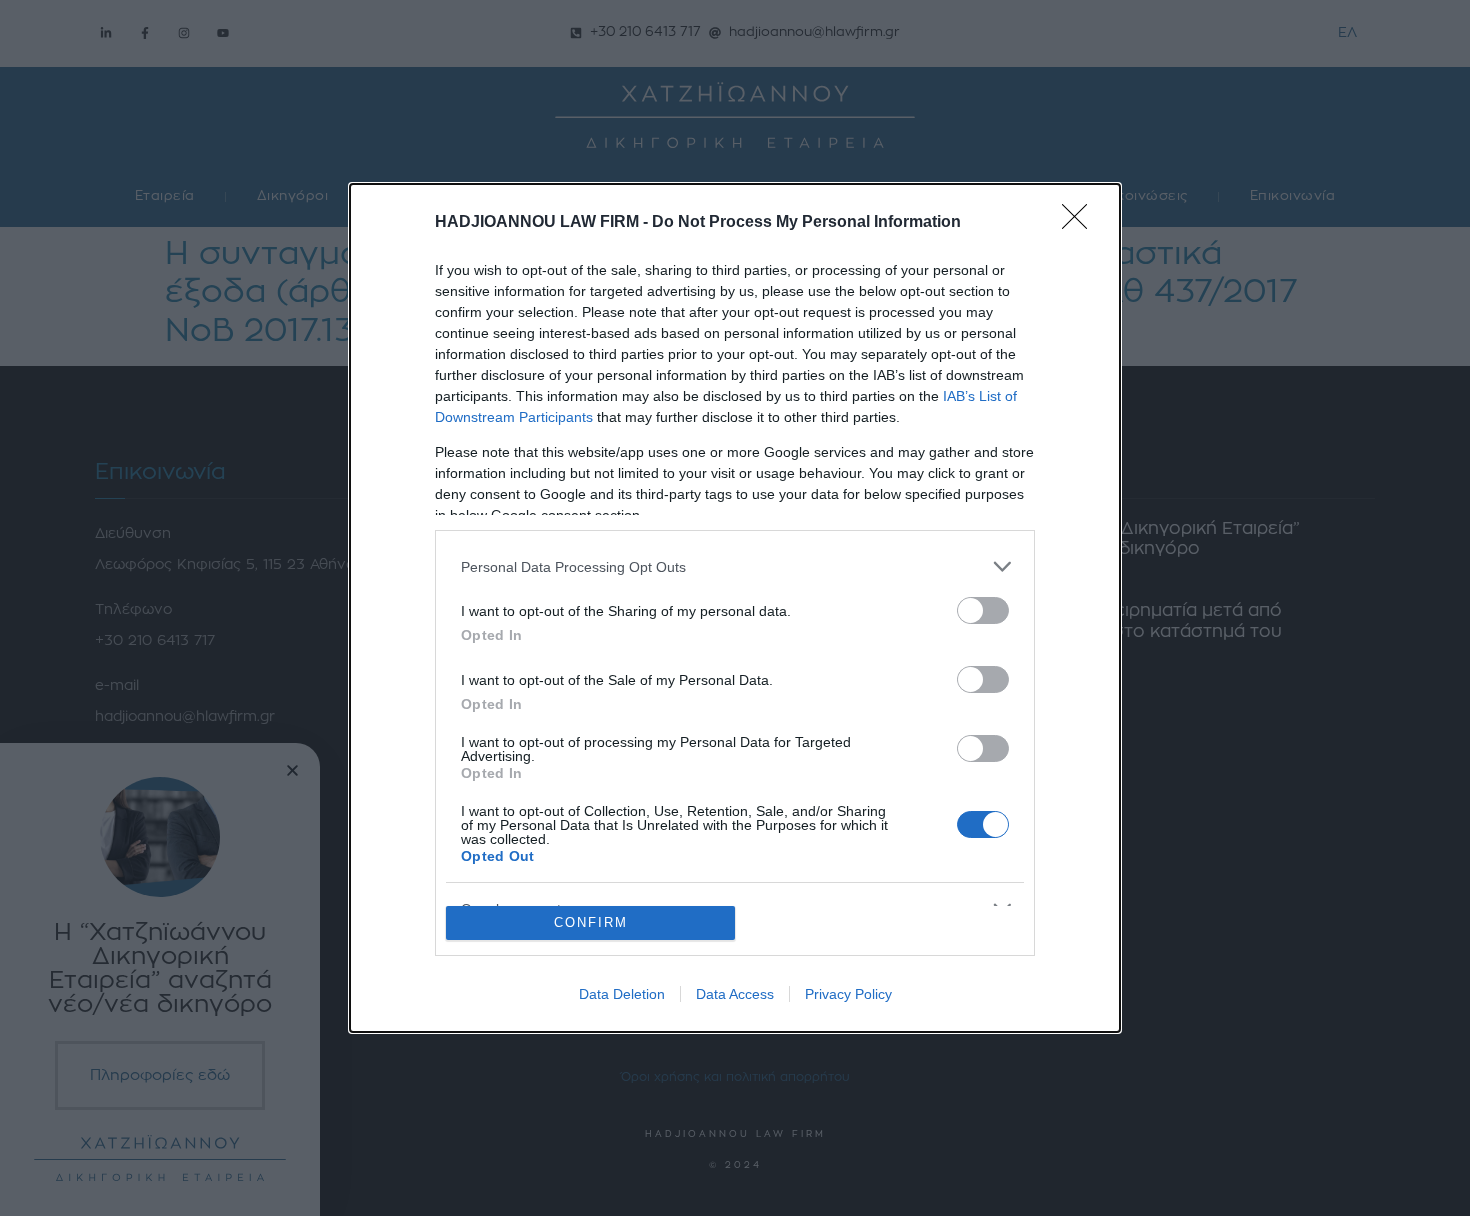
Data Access (735, 994)
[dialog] (735, 608)
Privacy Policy (848, 994)
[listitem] (735, 566)
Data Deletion (622, 994)
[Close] (1081, 223)
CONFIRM (591, 922)
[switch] (983, 610)
